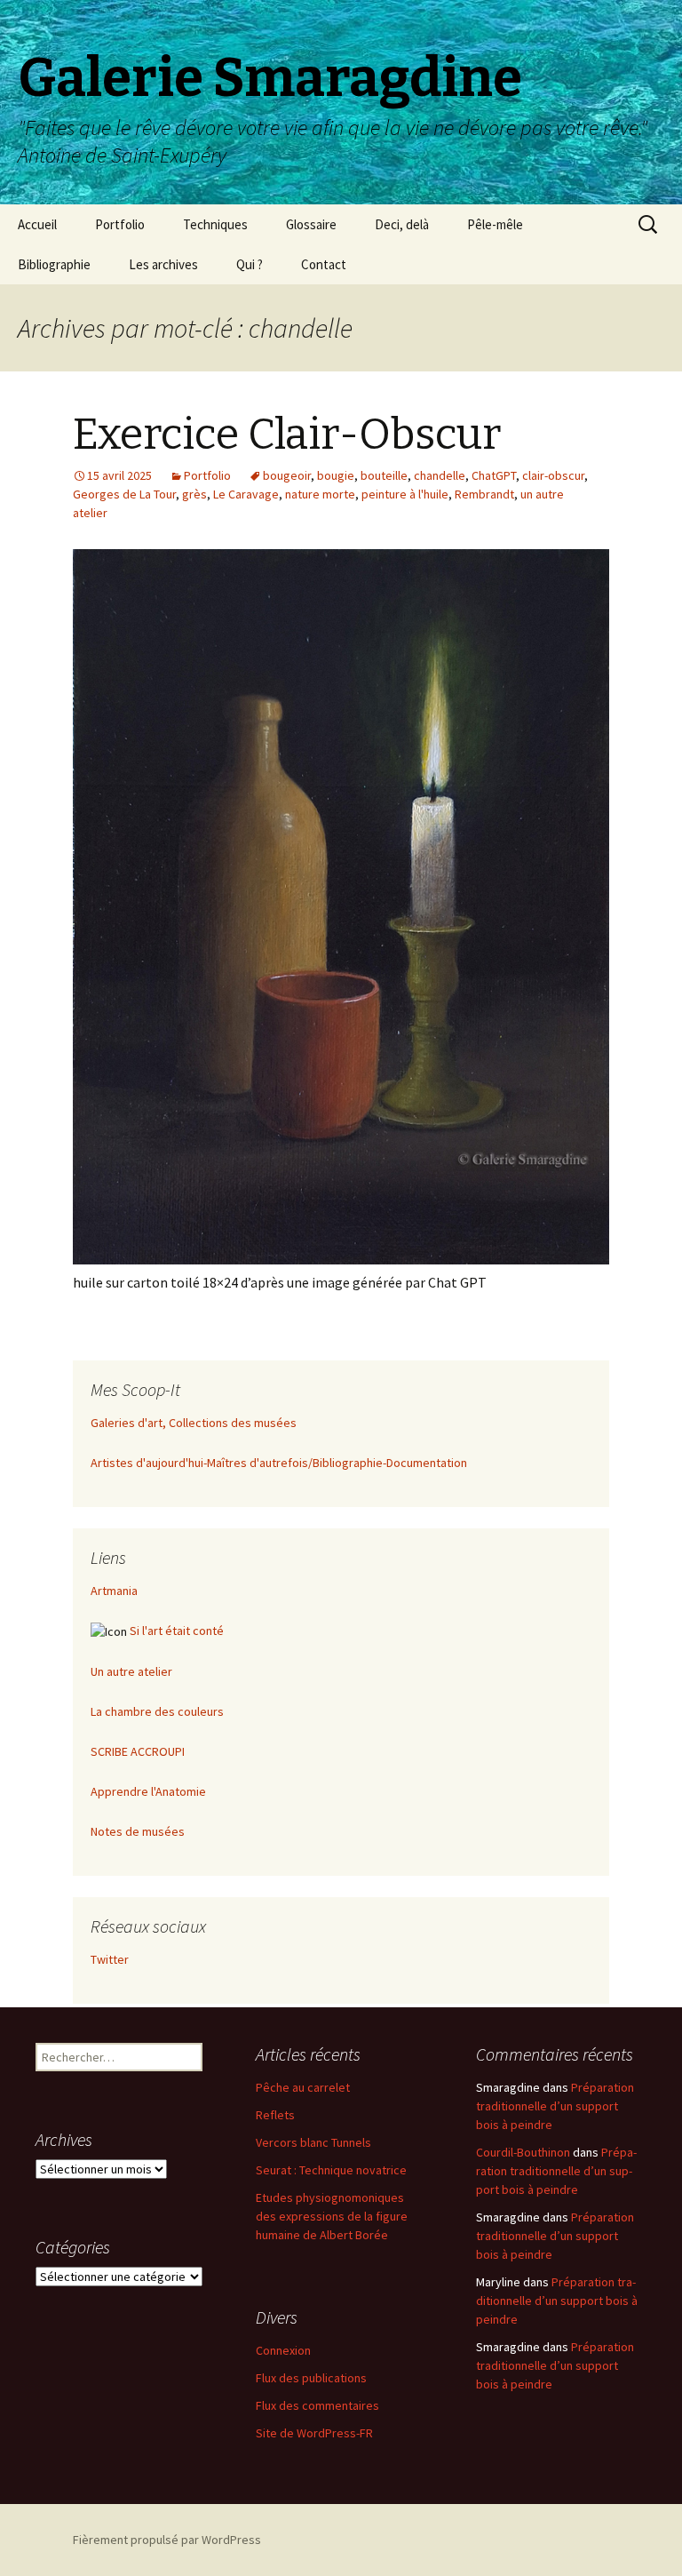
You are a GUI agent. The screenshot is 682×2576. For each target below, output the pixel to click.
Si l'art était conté (177, 1631)
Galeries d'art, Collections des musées (194, 1423)
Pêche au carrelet (303, 2087)
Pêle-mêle (495, 224)
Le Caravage (246, 494)
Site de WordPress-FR (314, 2433)
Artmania (114, 1591)
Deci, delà (402, 224)
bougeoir (287, 475)
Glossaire (311, 224)
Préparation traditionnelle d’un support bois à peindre (555, 2106)
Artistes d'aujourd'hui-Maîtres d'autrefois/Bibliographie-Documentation (279, 1463)
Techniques (215, 224)
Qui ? (250, 264)
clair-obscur (553, 475)
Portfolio (120, 224)
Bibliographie (54, 264)
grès (194, 494)
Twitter (110, 1959)
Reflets (275, 2115)
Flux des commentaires (317, 2405)
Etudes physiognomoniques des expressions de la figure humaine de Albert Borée (332, 2216)
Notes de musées (138, 1831)
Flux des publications (311, 2378)
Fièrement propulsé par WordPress (167, 2540)
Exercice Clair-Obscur (287, 435)
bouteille (384, 475)
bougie (336, 475)
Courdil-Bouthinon (523, 2152)
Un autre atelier (131, 1671)
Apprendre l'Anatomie (148, 1791)
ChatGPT (494, 475)
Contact (324, 264)
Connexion (283, 2350)
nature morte (320, 494)
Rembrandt (484, 494)
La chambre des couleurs (157, 1711)
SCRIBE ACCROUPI (138, 1751)
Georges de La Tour (124, 494)
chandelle (440, 475)
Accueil (37, 224)
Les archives (163, 264)
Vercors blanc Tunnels (313, 2142)
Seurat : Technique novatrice (331, 2170)
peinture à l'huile (405, 494)
